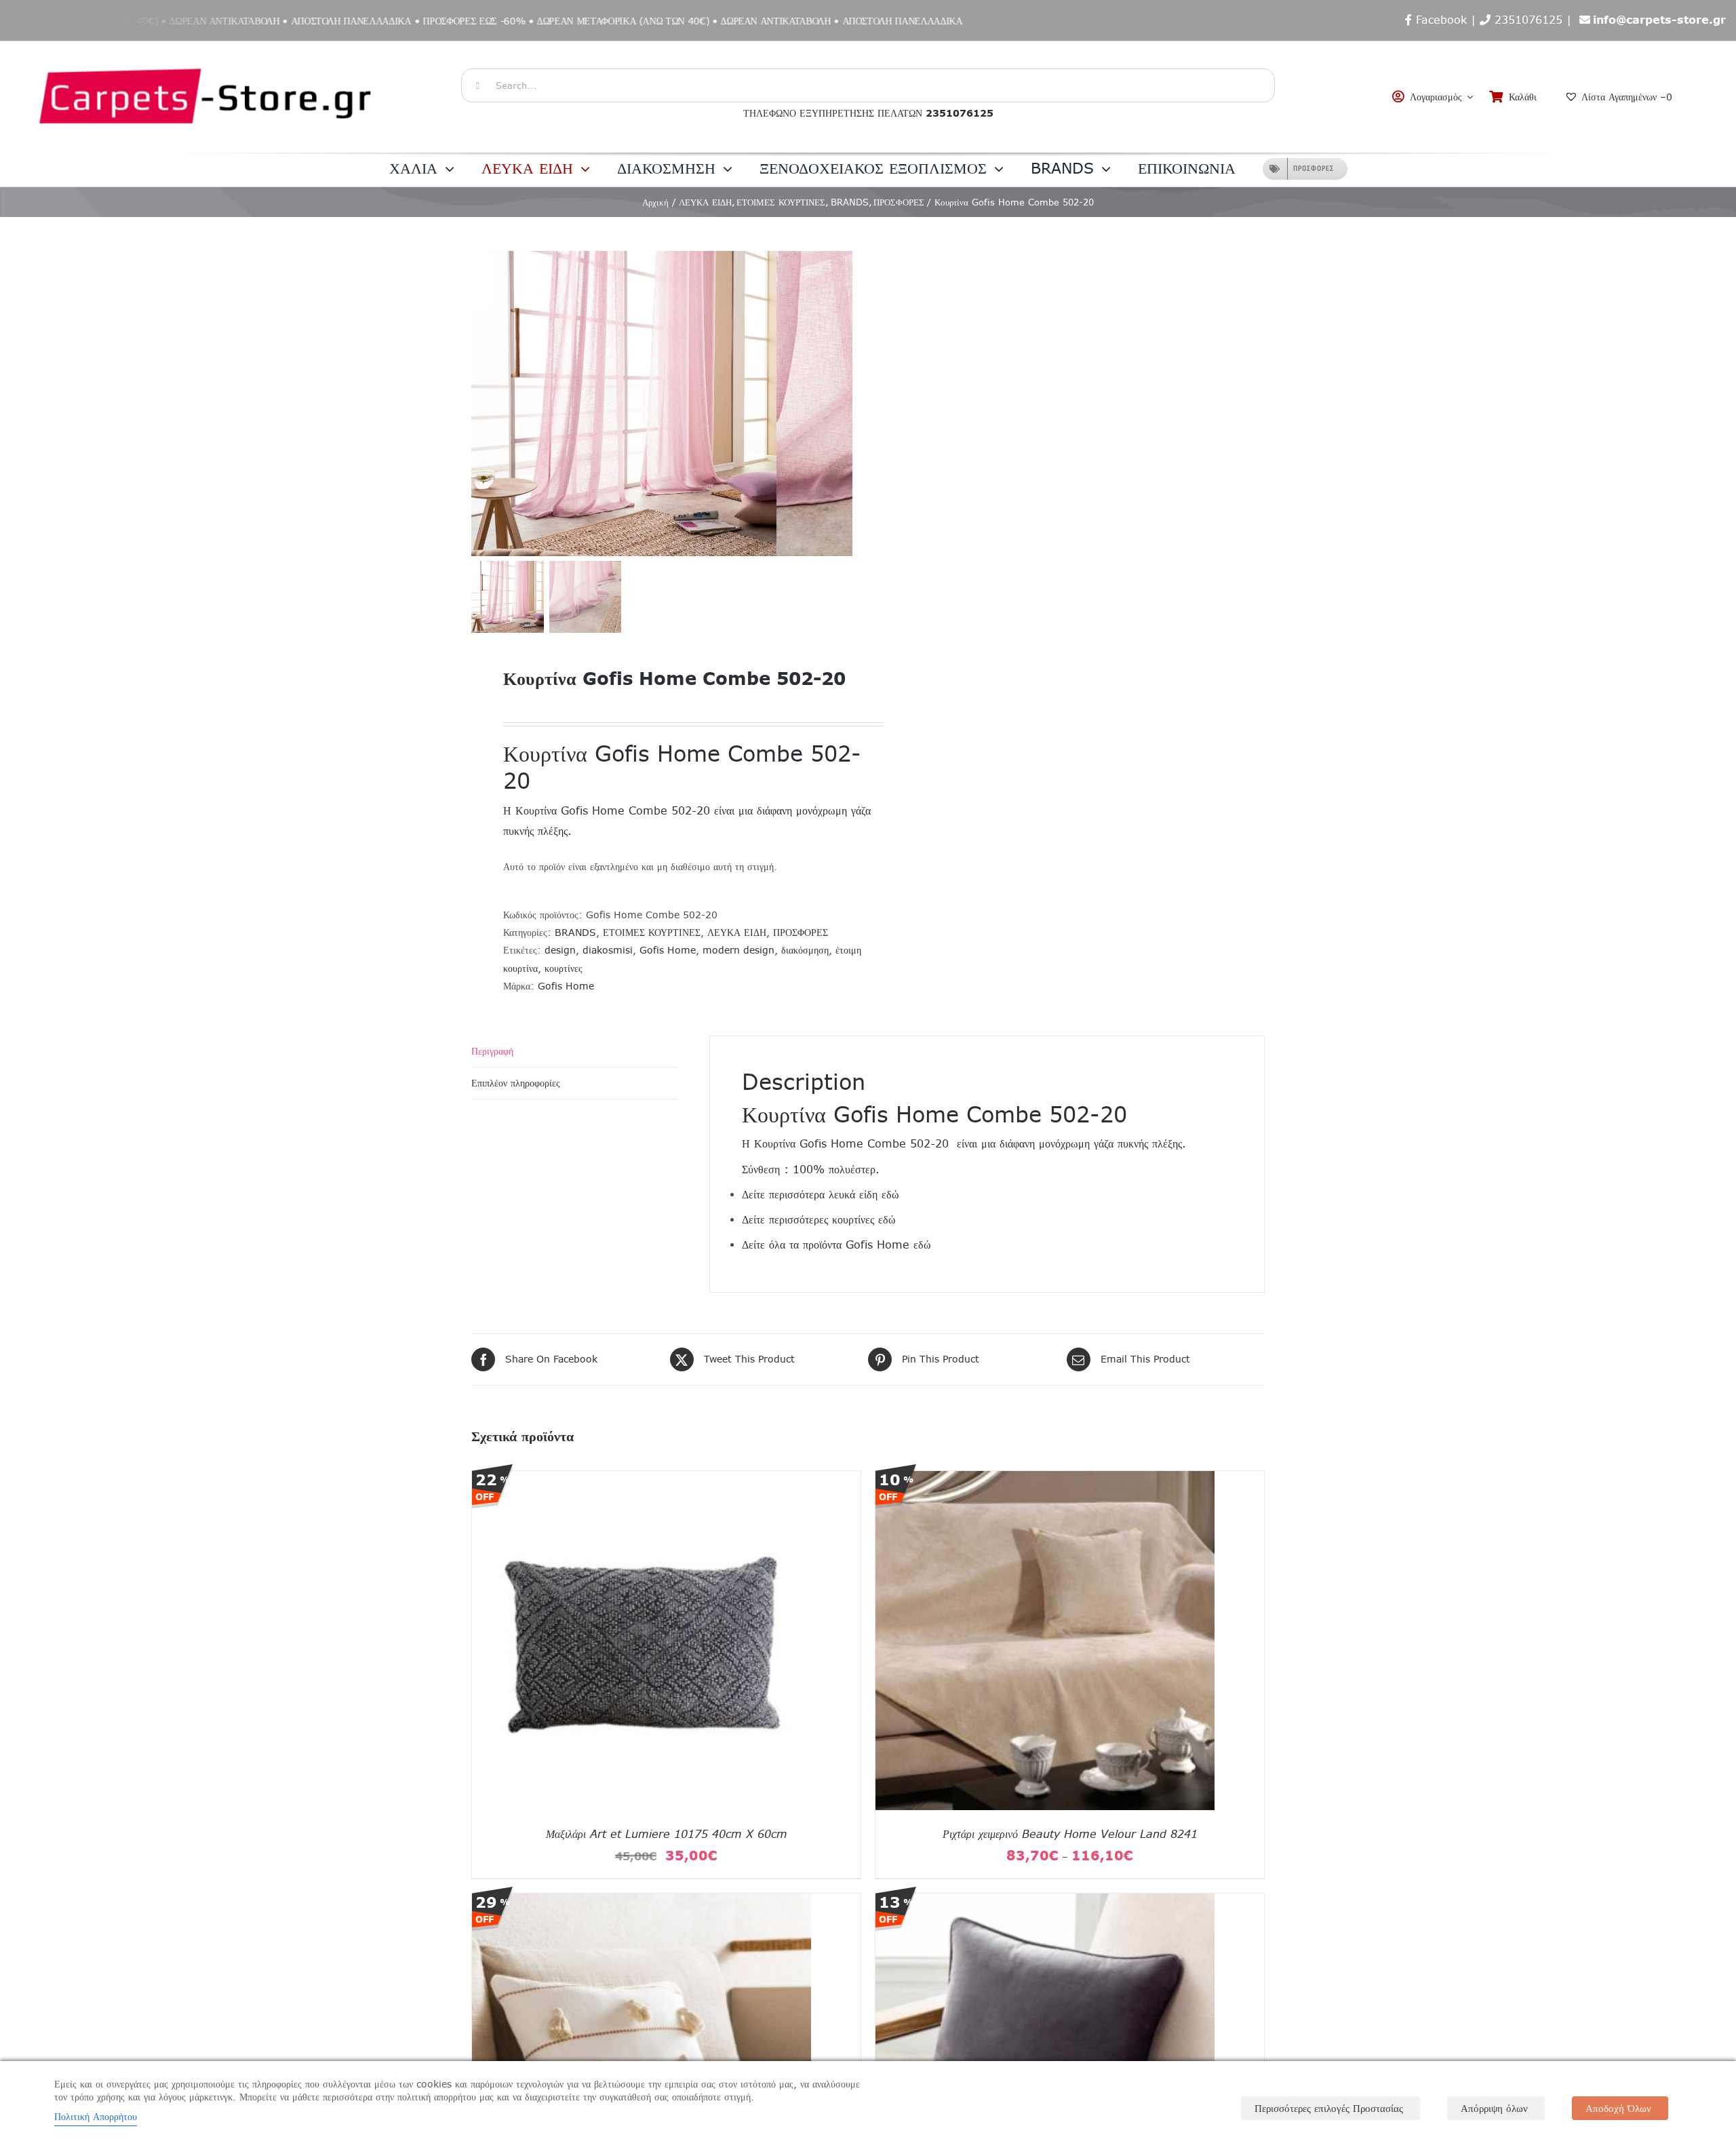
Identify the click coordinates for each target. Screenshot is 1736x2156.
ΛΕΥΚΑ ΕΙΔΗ (737, 933)
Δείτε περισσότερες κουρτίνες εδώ (819, 1219)
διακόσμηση (805, 950)
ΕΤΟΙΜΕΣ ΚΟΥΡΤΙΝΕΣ (652, 933)
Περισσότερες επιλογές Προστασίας (1329, 2108)
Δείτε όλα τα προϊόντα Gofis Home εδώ (836, 1244)
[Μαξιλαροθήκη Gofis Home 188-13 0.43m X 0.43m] (642, 1902)
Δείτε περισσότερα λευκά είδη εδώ (821, 1194)
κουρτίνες (564, 968)
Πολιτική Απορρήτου (96, 2117)
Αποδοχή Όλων (1618, 2108)
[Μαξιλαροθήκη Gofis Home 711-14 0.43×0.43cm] (1045, 1902)
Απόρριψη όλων (1494, 2108)
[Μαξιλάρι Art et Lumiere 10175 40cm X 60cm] (642, 1480)
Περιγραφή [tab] (492, 1051)
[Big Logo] (207, 48)
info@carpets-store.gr (1659, 20)
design (560, 950)
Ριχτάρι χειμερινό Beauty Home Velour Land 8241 (1070, 1834)
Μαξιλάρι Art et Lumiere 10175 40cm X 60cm (667, 1834)
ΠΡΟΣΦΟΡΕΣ (801, 933)
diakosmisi (608, 950)
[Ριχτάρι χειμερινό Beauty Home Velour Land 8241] (1045, 1480)
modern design (738, 950)
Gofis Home (668, 950)
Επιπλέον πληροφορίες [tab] (516, 1083)
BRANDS (575, 933)
